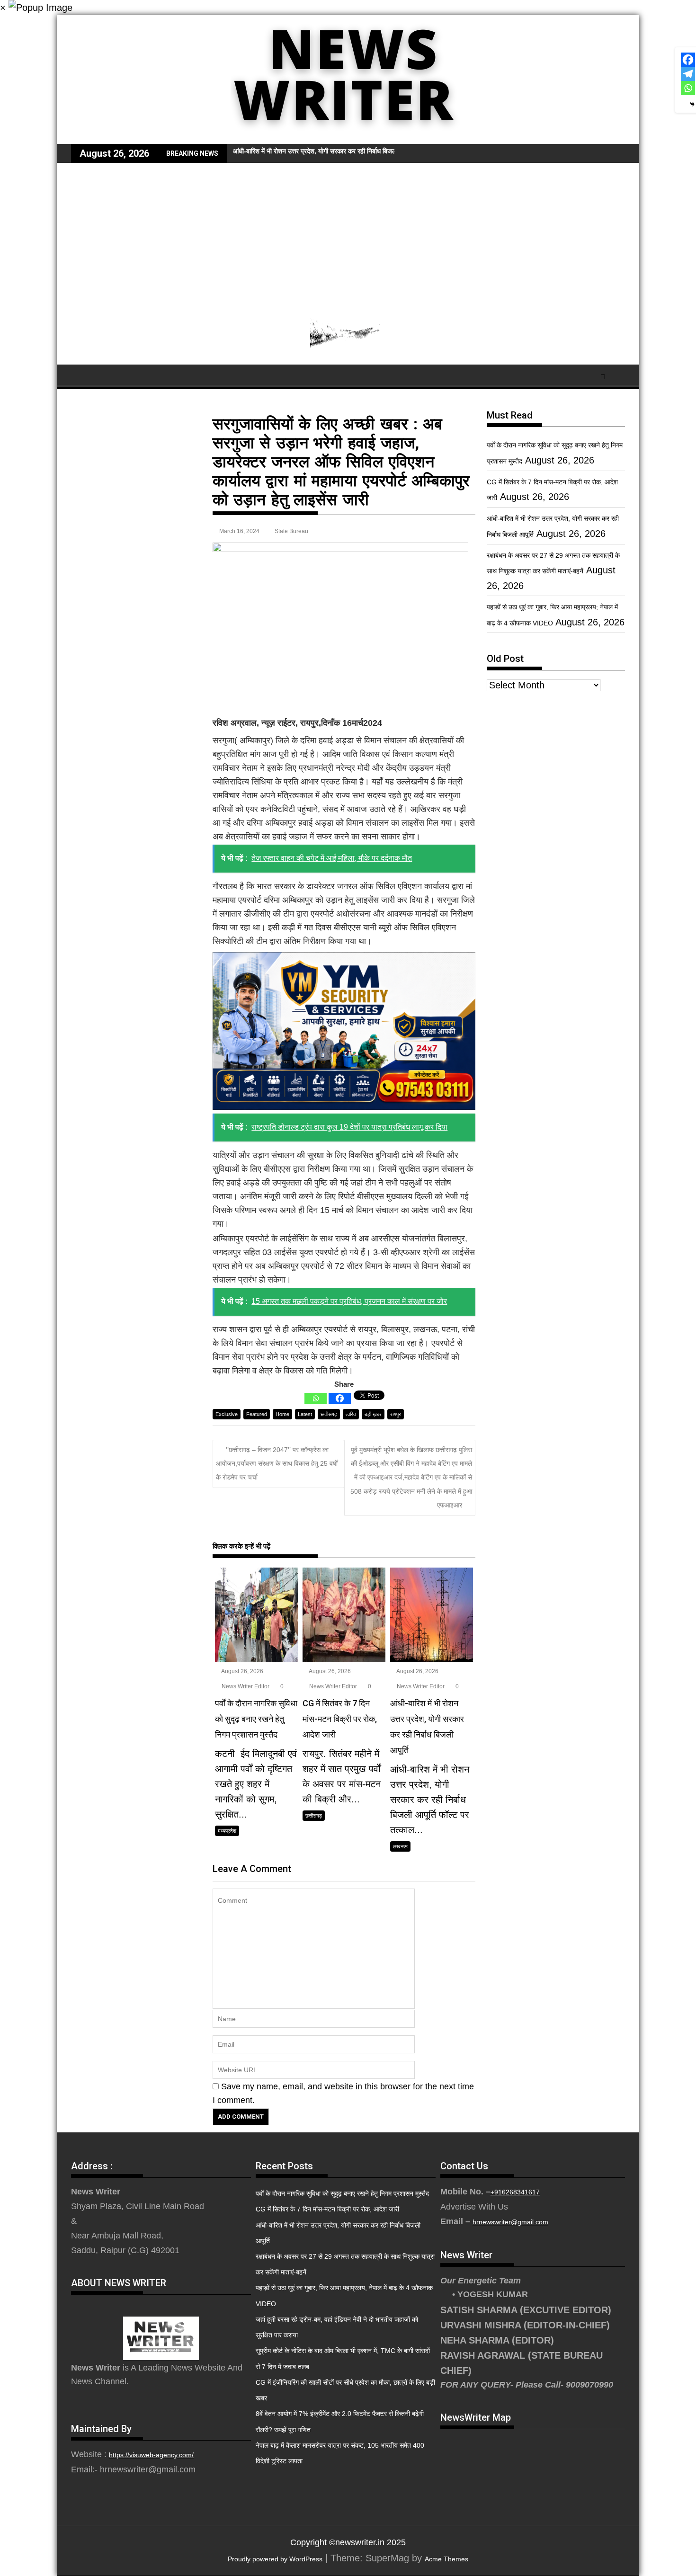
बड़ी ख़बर (373, 1414)
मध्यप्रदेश (227, 1831)
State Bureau (291, 531)
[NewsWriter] (348, 137)
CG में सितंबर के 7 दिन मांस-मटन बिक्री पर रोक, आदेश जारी (327, 2209)
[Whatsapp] (316, 1398)
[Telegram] (688, 74)
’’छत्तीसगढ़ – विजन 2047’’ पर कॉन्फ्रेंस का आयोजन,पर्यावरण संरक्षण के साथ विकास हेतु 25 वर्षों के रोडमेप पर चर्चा (277, 1464)
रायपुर (396, 1414)
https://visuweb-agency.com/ (151, 2455)
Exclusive (227, 1414)
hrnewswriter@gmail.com (510, 2222)
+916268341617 (515, 2192)
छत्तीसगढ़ (329, 1414)
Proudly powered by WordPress (275, 2559)
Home (282, 1414)
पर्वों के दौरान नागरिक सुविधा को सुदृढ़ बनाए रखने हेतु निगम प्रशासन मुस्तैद (342, 2193)
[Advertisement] (348, 234)
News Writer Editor (245, 1686)
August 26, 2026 (242, 1671)
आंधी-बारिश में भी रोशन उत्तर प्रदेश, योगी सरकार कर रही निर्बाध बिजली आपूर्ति (323, 151)
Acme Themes (446, 2559)
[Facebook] (340, 1398)
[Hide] (692, 104)
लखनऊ (400, 1846)
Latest (305, 1414)
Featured (257, 1414)
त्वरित (351, 1414)
